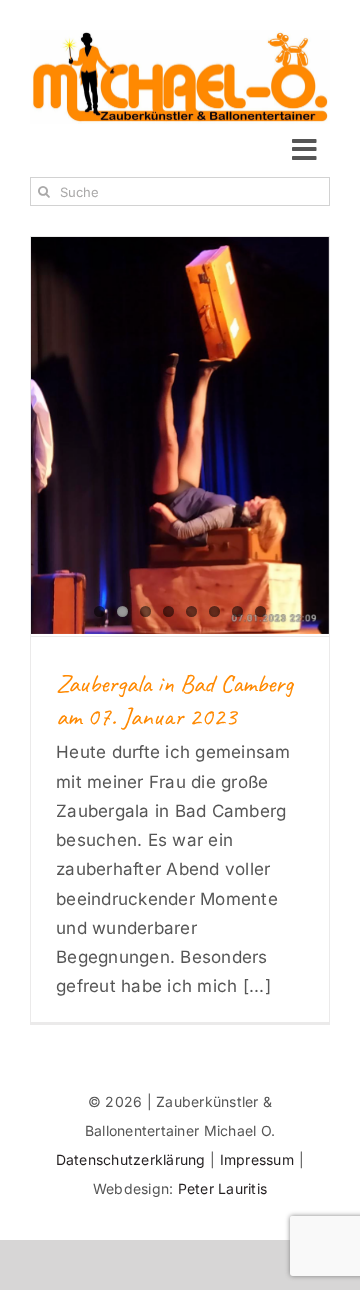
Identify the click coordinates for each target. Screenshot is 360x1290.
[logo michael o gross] (180, 38)
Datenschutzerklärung (133, 1159)
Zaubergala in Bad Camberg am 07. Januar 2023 (174, 700)
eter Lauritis (227, 1188)
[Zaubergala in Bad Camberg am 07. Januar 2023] (180, 435)
